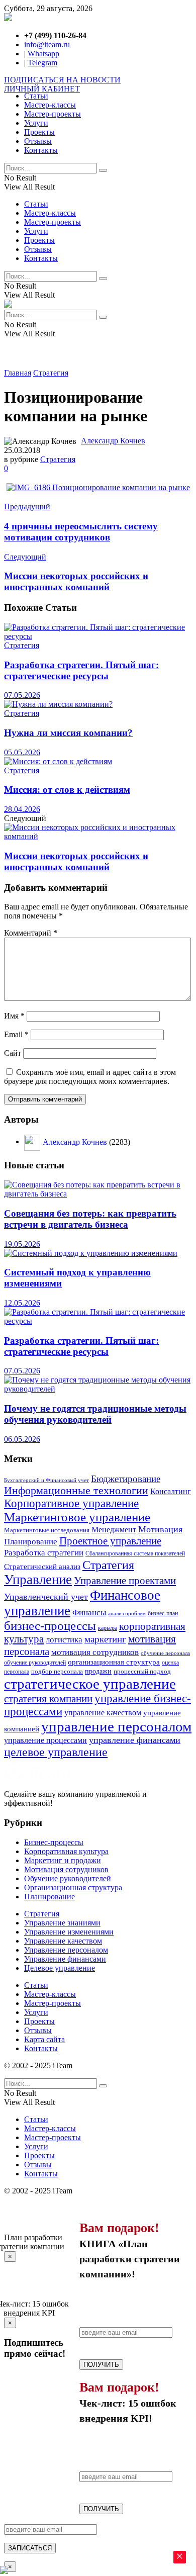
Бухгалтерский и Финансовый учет (46, 1480)
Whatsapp (43, 54)
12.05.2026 (22, 1303)
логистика (64, 1639)
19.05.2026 (22, 1244)
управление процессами (45, 1740)
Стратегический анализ (42, 1567)
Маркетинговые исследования (47, 1530)
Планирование (31, 1542)
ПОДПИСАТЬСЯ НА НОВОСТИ (62, 80)
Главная (18, 373)
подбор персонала (57, 1672)
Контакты (41, 150)
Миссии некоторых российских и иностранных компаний (76, 861)
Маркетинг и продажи (63, 1860)
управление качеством (103, 1713)
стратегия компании (48, 1699)
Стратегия (51, 373)
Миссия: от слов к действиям (67, 790)
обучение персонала (165, 1653)
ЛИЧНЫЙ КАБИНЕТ (42, 89)
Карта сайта (44, 2039)
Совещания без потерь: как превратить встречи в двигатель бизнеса (90, 1219)
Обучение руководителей (68, 1878)
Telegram (42, 63)
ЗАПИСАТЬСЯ (30, 2548)
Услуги (36, 123)
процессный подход (142, 1672)
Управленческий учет (46, 1597)
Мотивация (160, 1529)
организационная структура (114, 1662)
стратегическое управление (90, 1684)
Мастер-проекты (53, 114)
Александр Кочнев (113, 441)
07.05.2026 (22, 695)
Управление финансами (65, 1959)
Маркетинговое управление (77, 1517)
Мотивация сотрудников (66, 1869)
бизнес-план (163, 1614)
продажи (98, 1671)
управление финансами (135, 1740)
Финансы (89, 1613)
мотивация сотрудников (95, 1652)
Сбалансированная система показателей (135, 1553)
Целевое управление (60, 1968)
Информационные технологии (76, 1491)
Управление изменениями (69, 1932)
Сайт (13, 1053)
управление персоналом (116, 1726)
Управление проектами (125, 1581)
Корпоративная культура (66, 1851)
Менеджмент (114, 1530)
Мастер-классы (50, 105)
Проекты (39, 132)
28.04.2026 (22, 809)
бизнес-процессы (50, 1626)
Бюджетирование (126, 1479)
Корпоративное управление (71, 1503)
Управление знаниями (62, 1923)
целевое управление (56, 1752)
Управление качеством (63, 1941)
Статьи (36, 96)
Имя (14, 1016)
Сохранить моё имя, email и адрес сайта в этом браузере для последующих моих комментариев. (90, 1077)
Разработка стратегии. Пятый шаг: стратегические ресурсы (81, 670)
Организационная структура (73, 1888)
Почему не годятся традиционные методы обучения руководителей (95, 1414)
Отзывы (38, 141)
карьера (108, 1628)
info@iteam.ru (47, 44)
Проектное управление (110, 1541)
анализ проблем (127, 1614)
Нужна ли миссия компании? (68, 733)
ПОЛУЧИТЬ (101, 2365)
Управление (38, 1580)
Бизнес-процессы (54, 1842)
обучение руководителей (35, 1663)
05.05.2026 (22, 752)
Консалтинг (171, 1491)
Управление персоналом (66, 1950)
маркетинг (105, 1639)
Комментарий (31, 933)
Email (16, 1034)
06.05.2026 (22, 1439)
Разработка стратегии (44, 1552)
